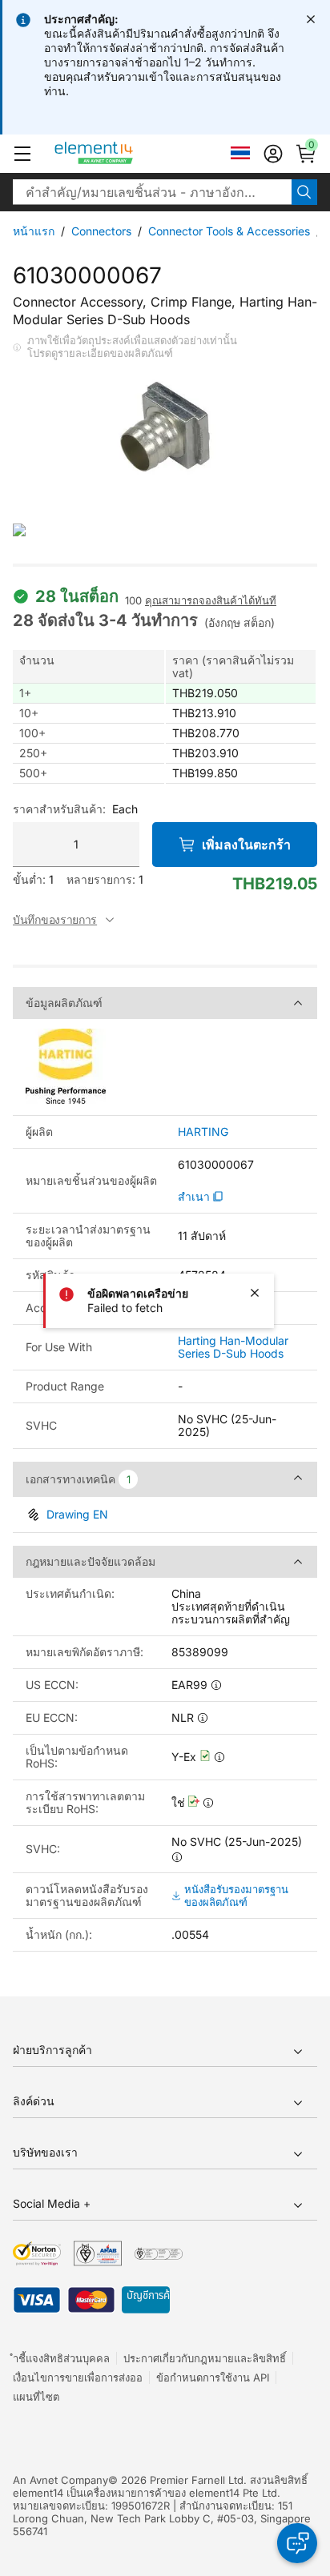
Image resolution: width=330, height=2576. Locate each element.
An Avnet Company (60, 2480)
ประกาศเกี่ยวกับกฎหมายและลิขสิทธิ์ (205, 2358)
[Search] (304, 192)
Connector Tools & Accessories (229, 231)
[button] (22, 154)
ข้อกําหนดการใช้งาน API (213, 2377)
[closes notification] (311, 19)
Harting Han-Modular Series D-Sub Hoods (233, 1347)
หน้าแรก (34, 231)
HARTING (203, 1132)
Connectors (101, 231)
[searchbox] (152, 192)
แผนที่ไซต (36, 2397)
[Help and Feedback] (297, 2543)
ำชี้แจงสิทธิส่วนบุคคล (61, 2358)
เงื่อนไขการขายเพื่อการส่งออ (78, 2377)
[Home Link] (124, 154)
